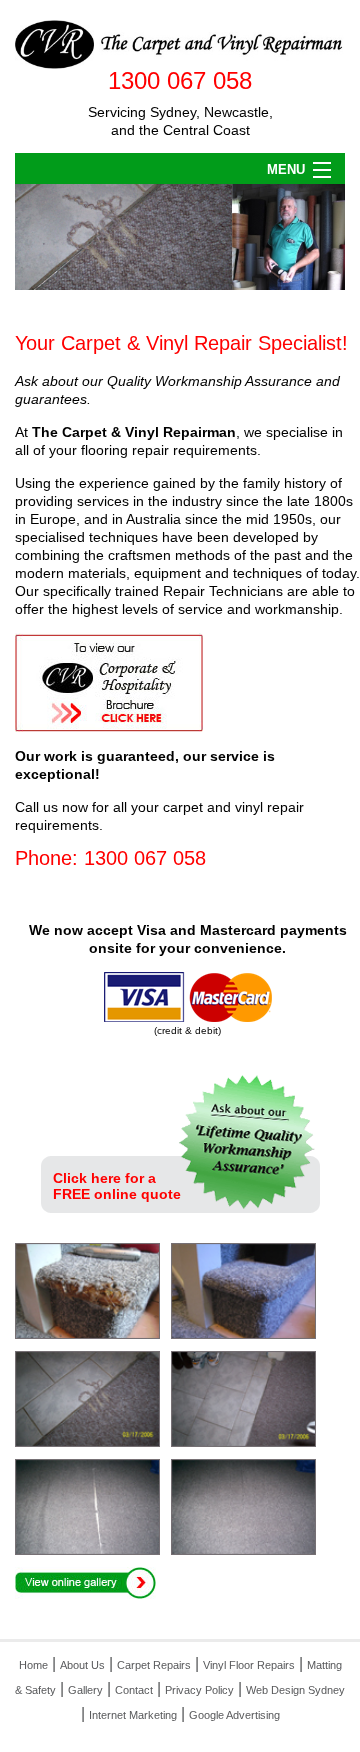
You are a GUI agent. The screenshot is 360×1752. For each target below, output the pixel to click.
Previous (34, 238)
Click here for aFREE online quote (117, 1186)
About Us (82, 1665)
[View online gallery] (85, 1581)
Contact (134, 1690)
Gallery (85, 1690)
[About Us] (252, 1140)
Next (325, 238)
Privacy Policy (199, 1690)
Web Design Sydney (295, 1690)
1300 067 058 (180, 80)
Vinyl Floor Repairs (249, 1665)
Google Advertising (234, 1715)
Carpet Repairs (154, 1665)
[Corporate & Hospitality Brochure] (109, 680)
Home (33, 1665)
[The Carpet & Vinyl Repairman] (180, 43)
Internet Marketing (133, 1715)
